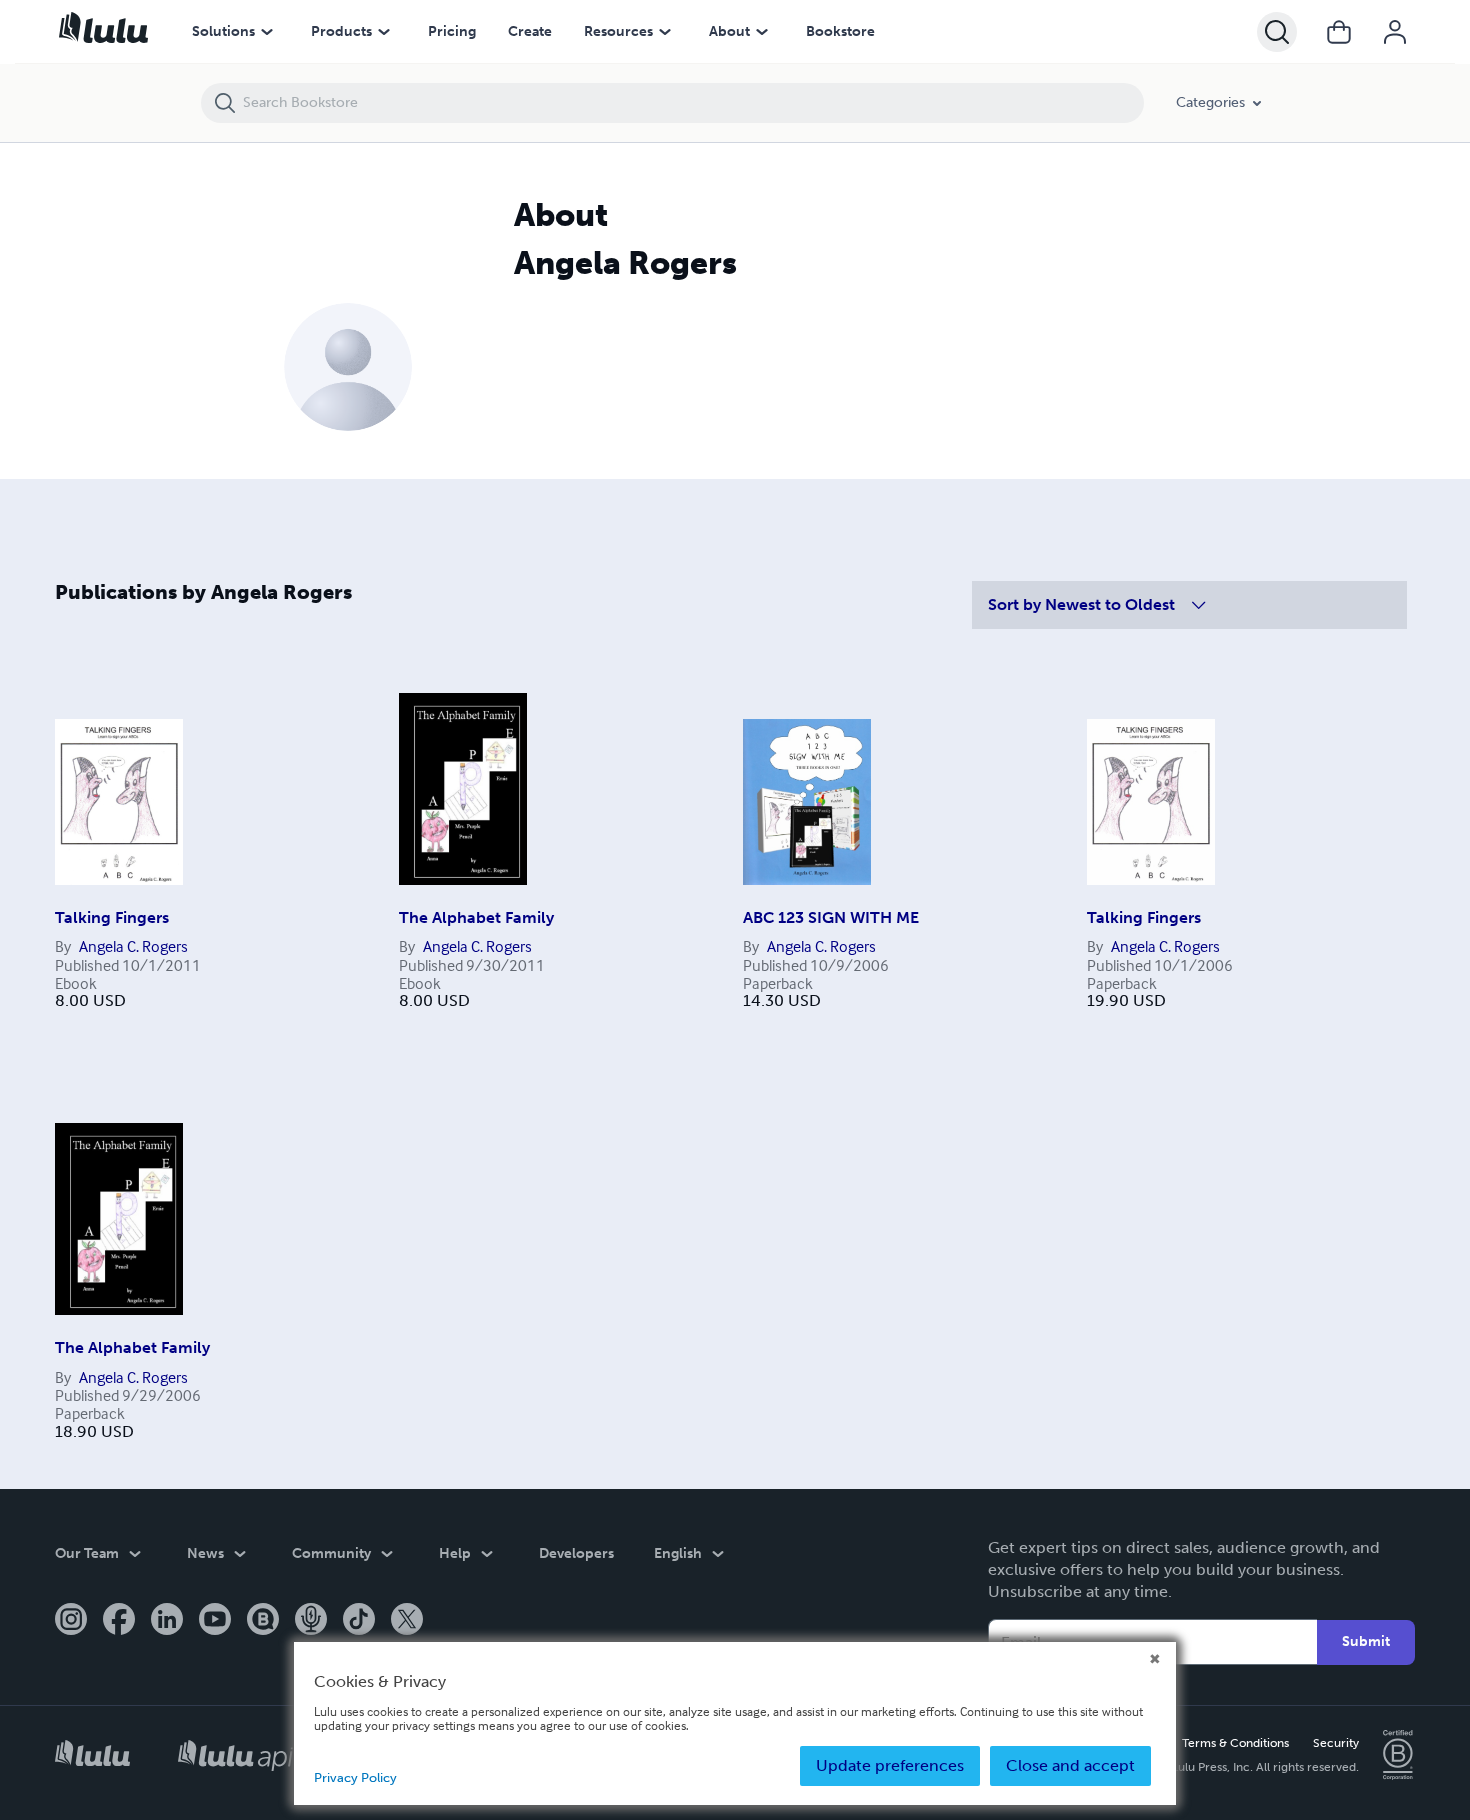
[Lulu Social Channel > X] (407, 1621)
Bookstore (840, 31)
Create (530, 31)
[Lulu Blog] (263, 1621)
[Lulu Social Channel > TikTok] (359, 1621)
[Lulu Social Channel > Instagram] (71, 1621)
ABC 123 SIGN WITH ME (831, 917)
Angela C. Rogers (133, 946)
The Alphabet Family (476, 917)
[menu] (267, 32)
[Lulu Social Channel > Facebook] (119, 1621)
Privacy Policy (355, 1777)
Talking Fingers (112, 917)
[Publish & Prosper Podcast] (311, 1621)
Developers (576, 1553)
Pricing (452, 31)
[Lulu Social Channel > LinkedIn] (167, 1621)
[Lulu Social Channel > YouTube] (215, 1621)
